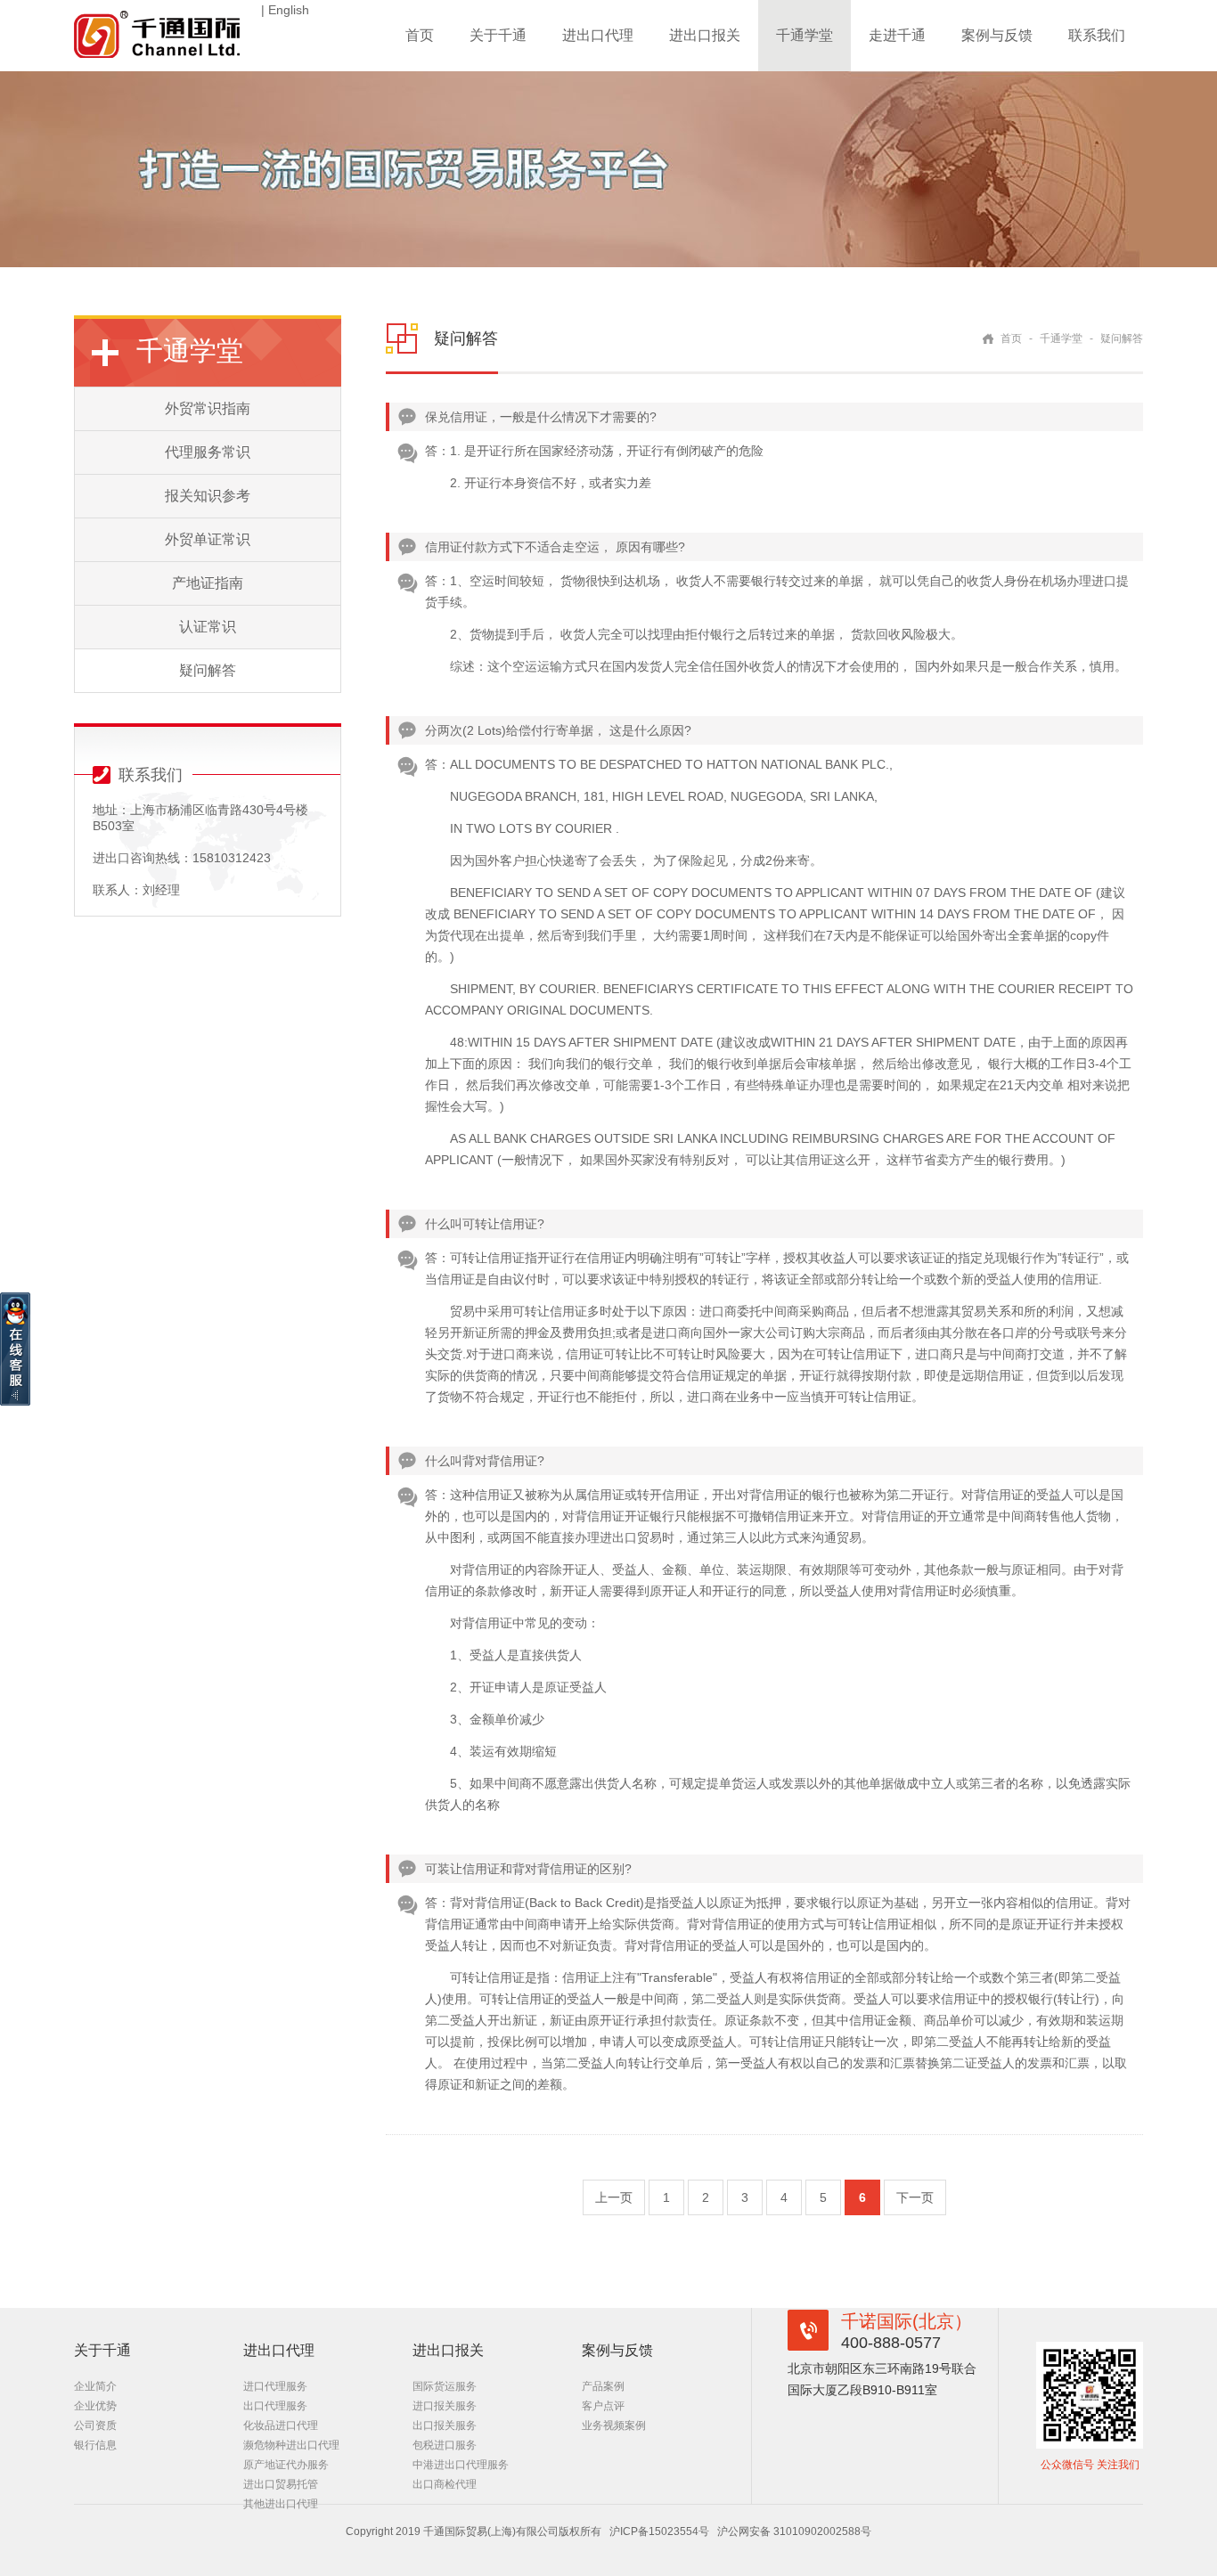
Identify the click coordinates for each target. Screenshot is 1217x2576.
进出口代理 (598, 35)
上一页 (614, 2197)
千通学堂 (805, 35)
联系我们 (1097, 35)
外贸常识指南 (208, 408)
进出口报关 (705, 35)
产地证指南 (208, 583)
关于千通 (498, 35)
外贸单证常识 (208, 539)
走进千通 (897, 35)
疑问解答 (208, 670)
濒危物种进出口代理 (291, 2445)
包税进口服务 (445, 2445)
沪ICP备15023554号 (659, 2531)
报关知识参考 (208, 496)
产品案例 (603, 2386)
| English (285, 10)
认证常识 (208, 627)
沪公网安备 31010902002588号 (794, 2531)
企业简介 (95, 2386)
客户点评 (603, 2406)
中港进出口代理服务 (461, 2465)
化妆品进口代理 (281, 2425)
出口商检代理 (445, 2484)
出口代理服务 (275, 2406)
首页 (420, 35)
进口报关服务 (445, 2406)
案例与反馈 (997, 35)
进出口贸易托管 (281, 2484)
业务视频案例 (614, 2425)
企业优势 (95, 2406)
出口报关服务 (445, 2425)
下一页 (915, 2197)
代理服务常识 (208, 452)
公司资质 (95, 2425)
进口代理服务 (275, 2386)
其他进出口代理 (281, 2504)
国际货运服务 (445, 2386)
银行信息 (95, 2445)
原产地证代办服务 (286, 2465)
